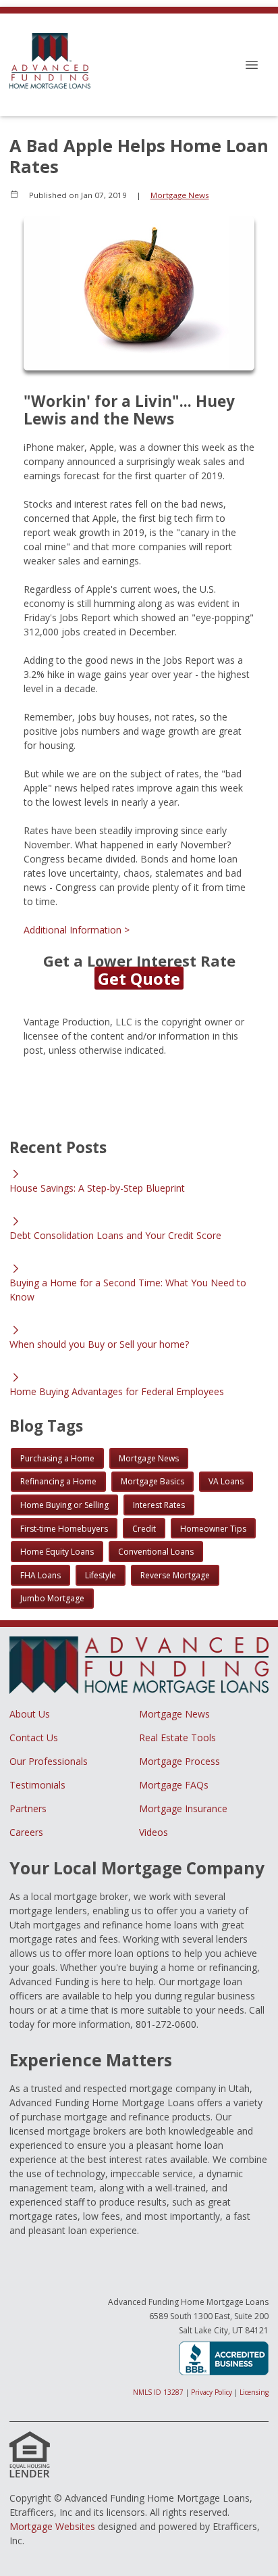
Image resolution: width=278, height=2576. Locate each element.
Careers (26, 1832)
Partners (28, 1808)
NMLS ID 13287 (158, 2392)
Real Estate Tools (177, 1737)
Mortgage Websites (52, 2526)
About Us (30, 1714)
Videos (154, 1832)
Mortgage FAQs (174, 1785)
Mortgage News (180, 195)
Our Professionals (49, 1761)
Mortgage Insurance (183, 1808)
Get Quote (139, 978)
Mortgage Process (179, 1761)
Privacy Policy (212, 2392)
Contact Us (34, 1737)
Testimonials (37, 1785)
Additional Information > (77, 930)
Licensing (254, 2392)
